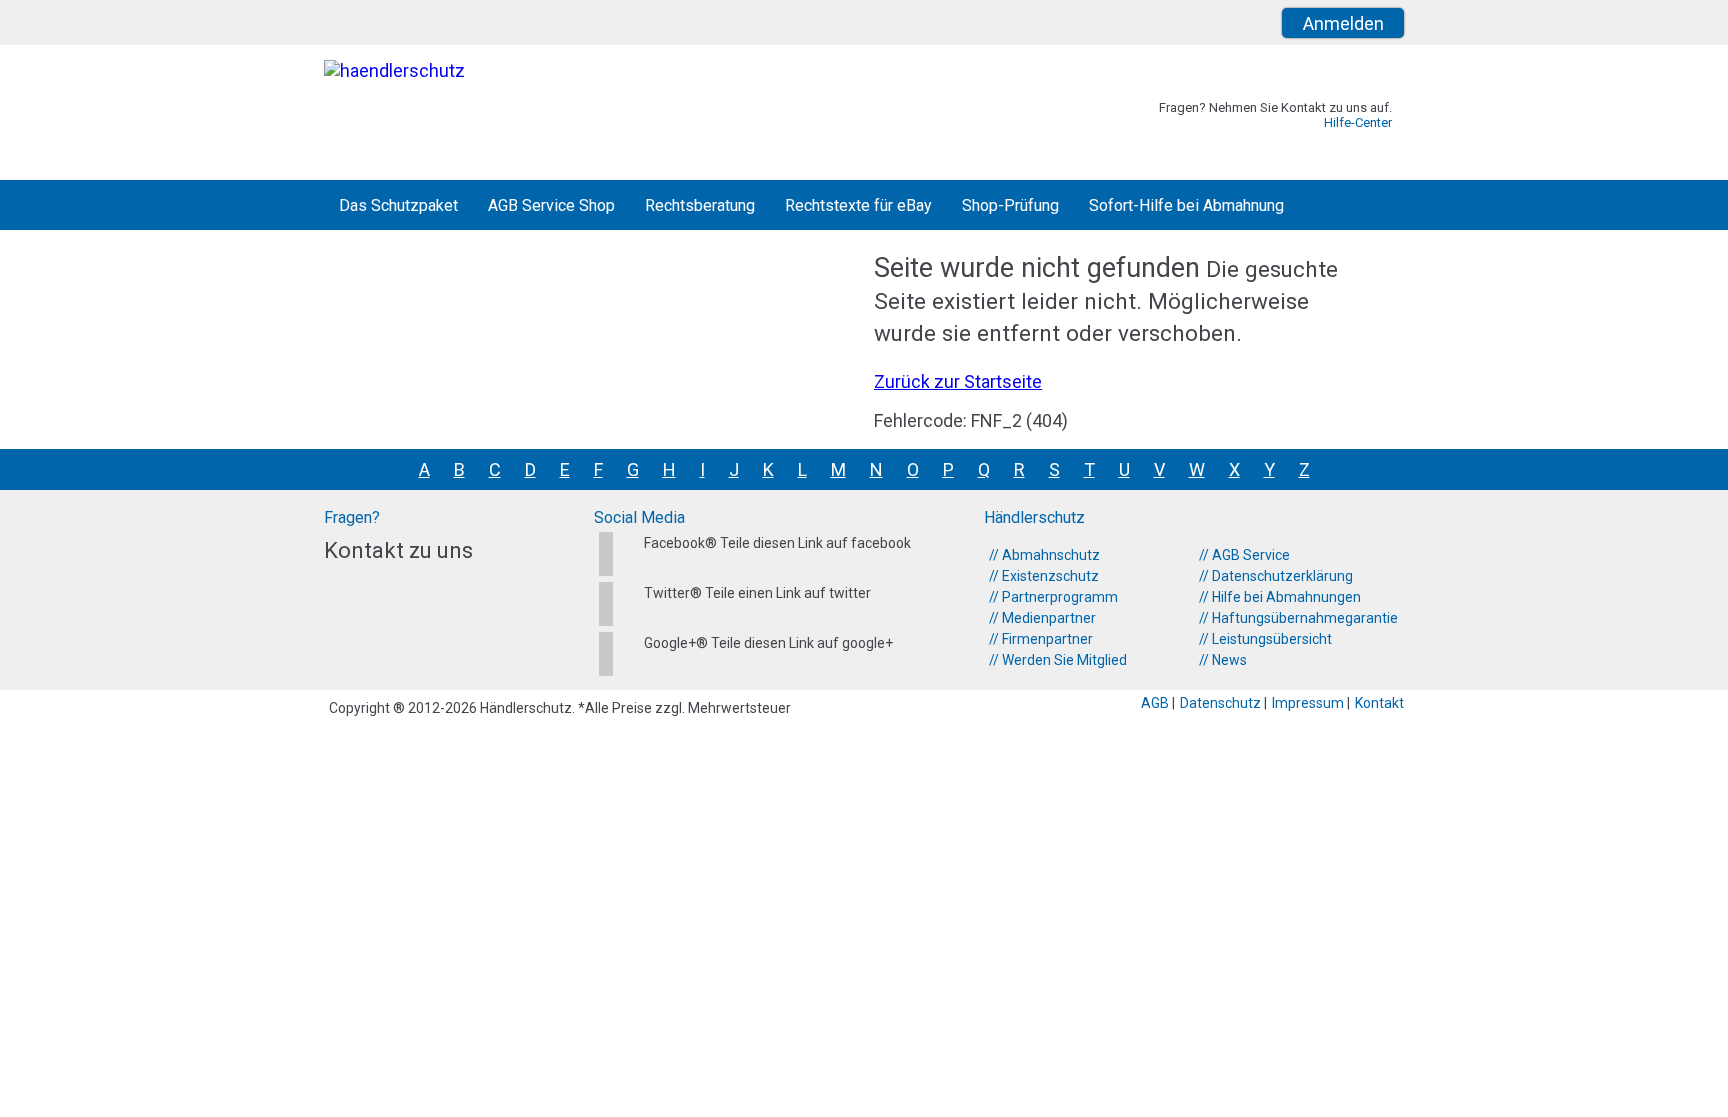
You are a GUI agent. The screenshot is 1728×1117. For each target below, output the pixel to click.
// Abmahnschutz (1044, 555)
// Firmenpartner (1041, 639)
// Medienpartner (1042, 618)
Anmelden (1343, 23)
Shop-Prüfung (1010, 205)
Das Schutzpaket (398, 205)
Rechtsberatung (700, 205)
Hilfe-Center (1358, 122)
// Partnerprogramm (1053, 597)
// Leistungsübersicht (1265, 639)
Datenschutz (1222, 703)
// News (1223, 660)
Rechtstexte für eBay (858, 205)
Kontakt (1379, 703)
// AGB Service (1244, 555)
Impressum (1309, 703)
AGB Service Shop (551, 205)
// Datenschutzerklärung (1276, 576)
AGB (1156, 703)
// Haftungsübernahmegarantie (1298, 618)
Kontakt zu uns (398, 550)
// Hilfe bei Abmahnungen (1280, 597)
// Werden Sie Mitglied (1058, 660)
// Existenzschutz (1044, 576)
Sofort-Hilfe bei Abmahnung (1186, 205)
